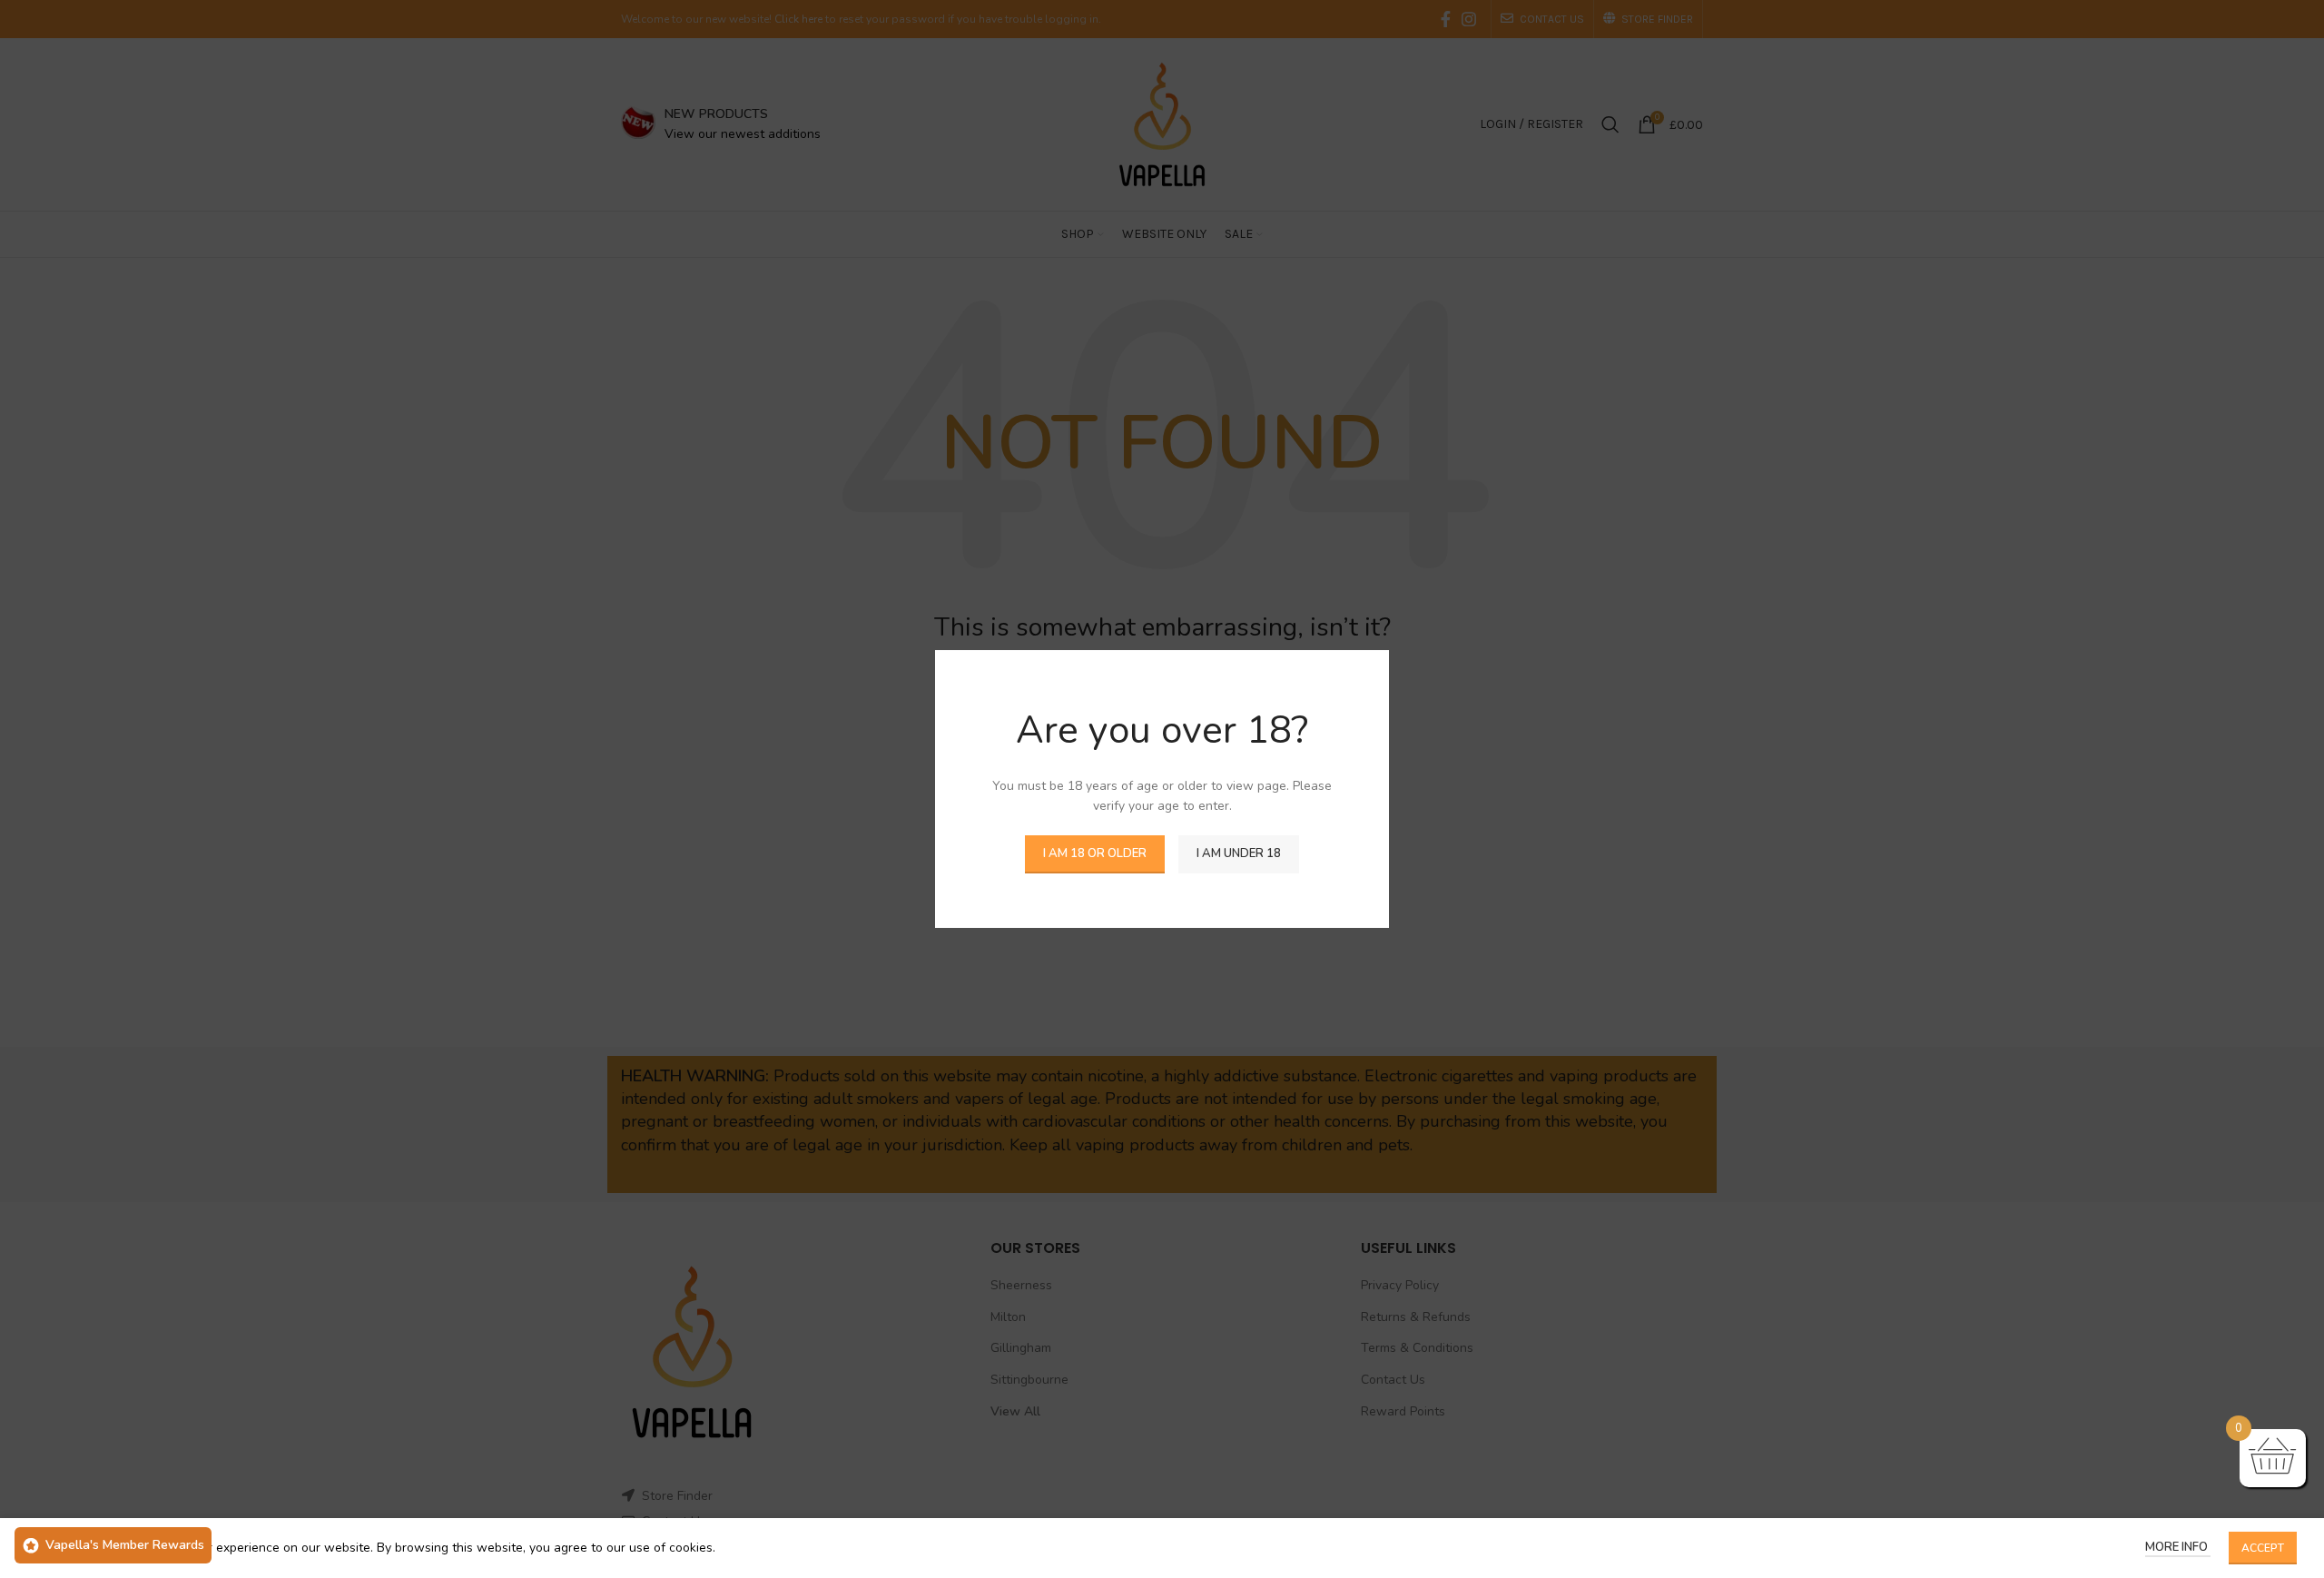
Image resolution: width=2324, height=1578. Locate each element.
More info (2178, 1547)
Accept (2263, 1548)
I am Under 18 (1239, 853)
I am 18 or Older (1095, 853)
